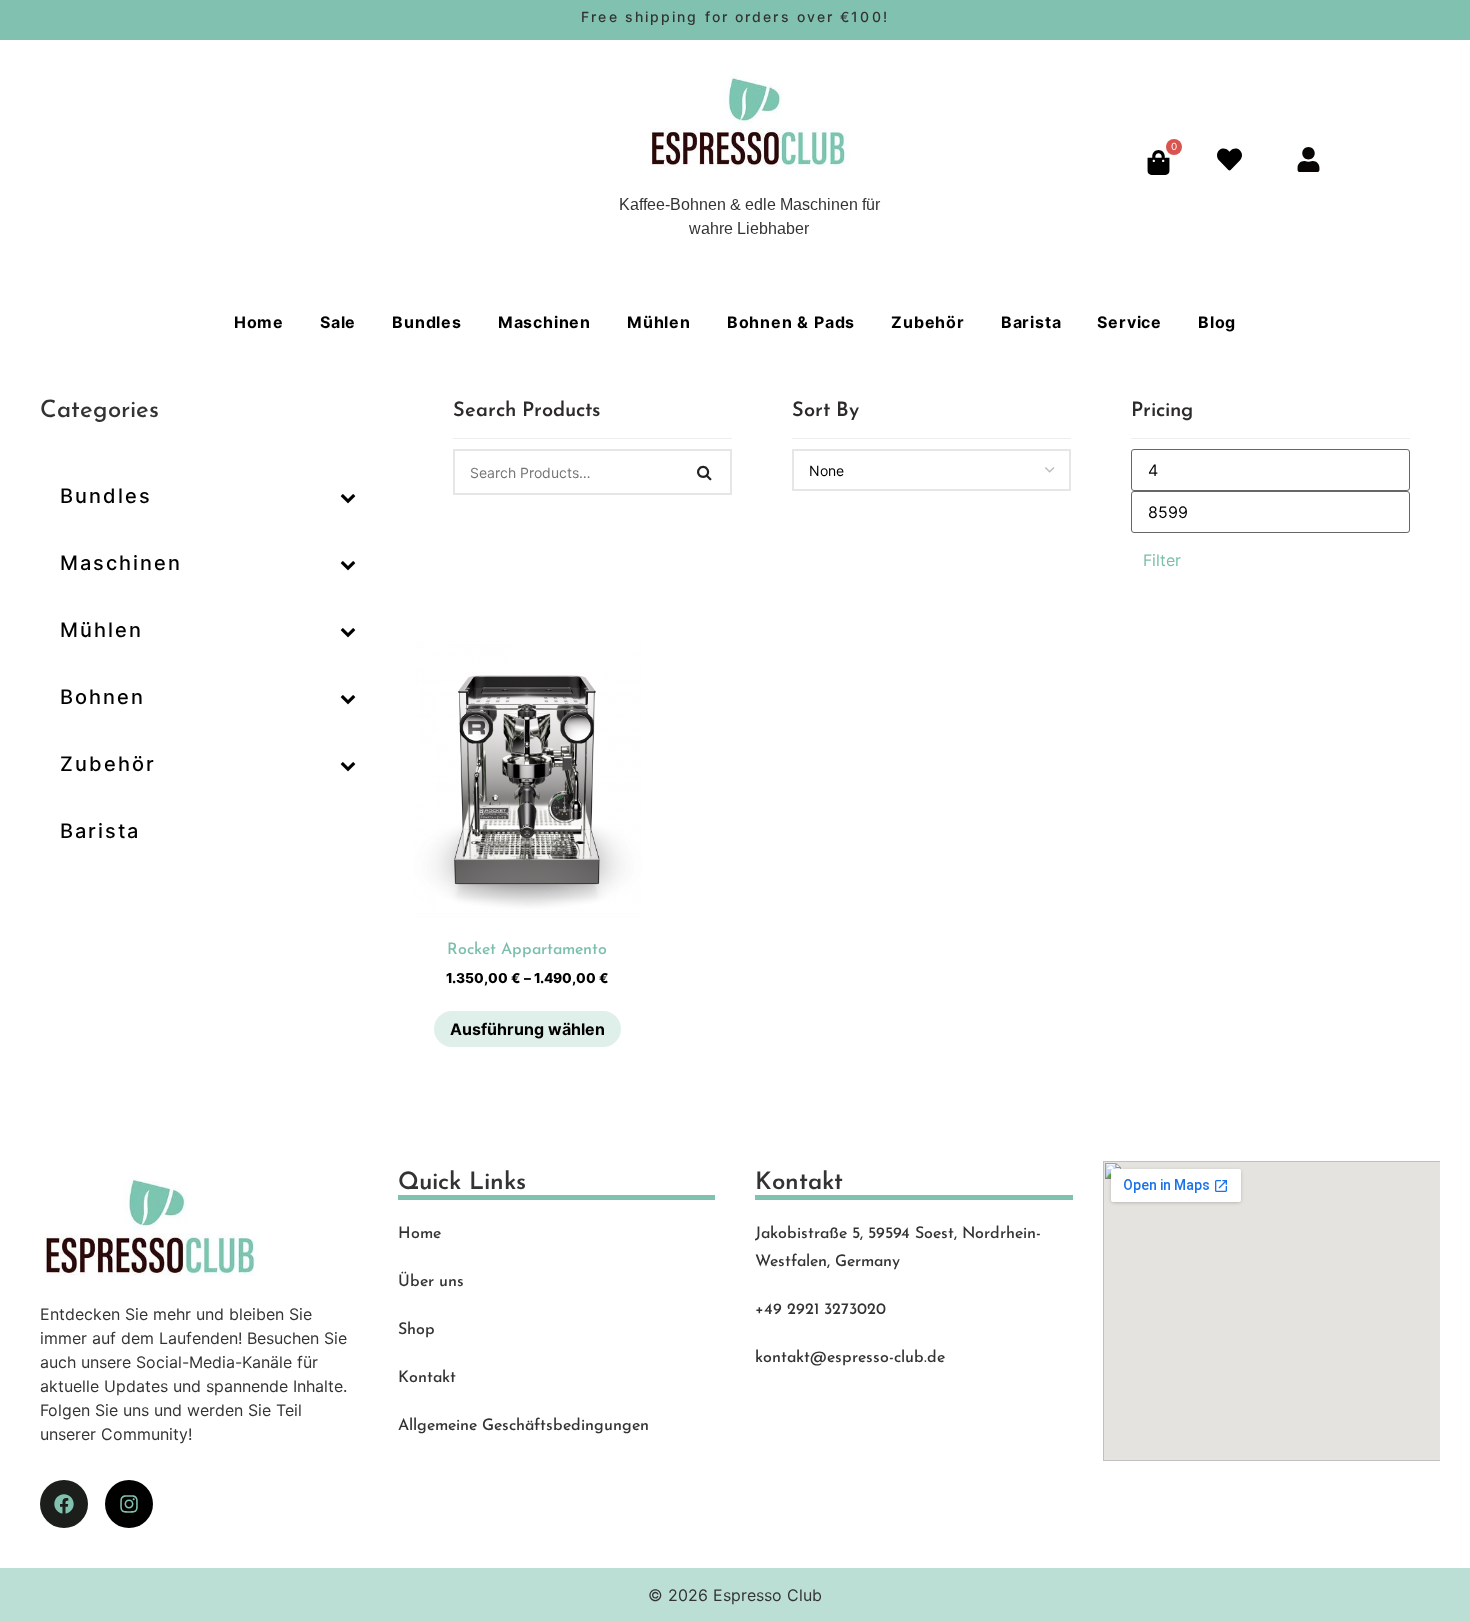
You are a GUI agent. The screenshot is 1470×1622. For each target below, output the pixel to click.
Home (259, 322)
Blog (1217, 322)
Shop (416, 1330)
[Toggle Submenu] (348, 496)
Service (1129, 322)
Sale (338, 322)
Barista (1031, 322)
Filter (1162, 560)
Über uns (431, 1282)
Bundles (427, 322)
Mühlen (659, 322)
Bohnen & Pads (791, 322)
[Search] (705, 472)
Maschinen (544, 322)
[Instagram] (129, 1504)
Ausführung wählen (527, 1029)
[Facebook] (64, 1504)
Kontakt (427, 1378)
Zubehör (928, 322)
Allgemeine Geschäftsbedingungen (523, 1426)
